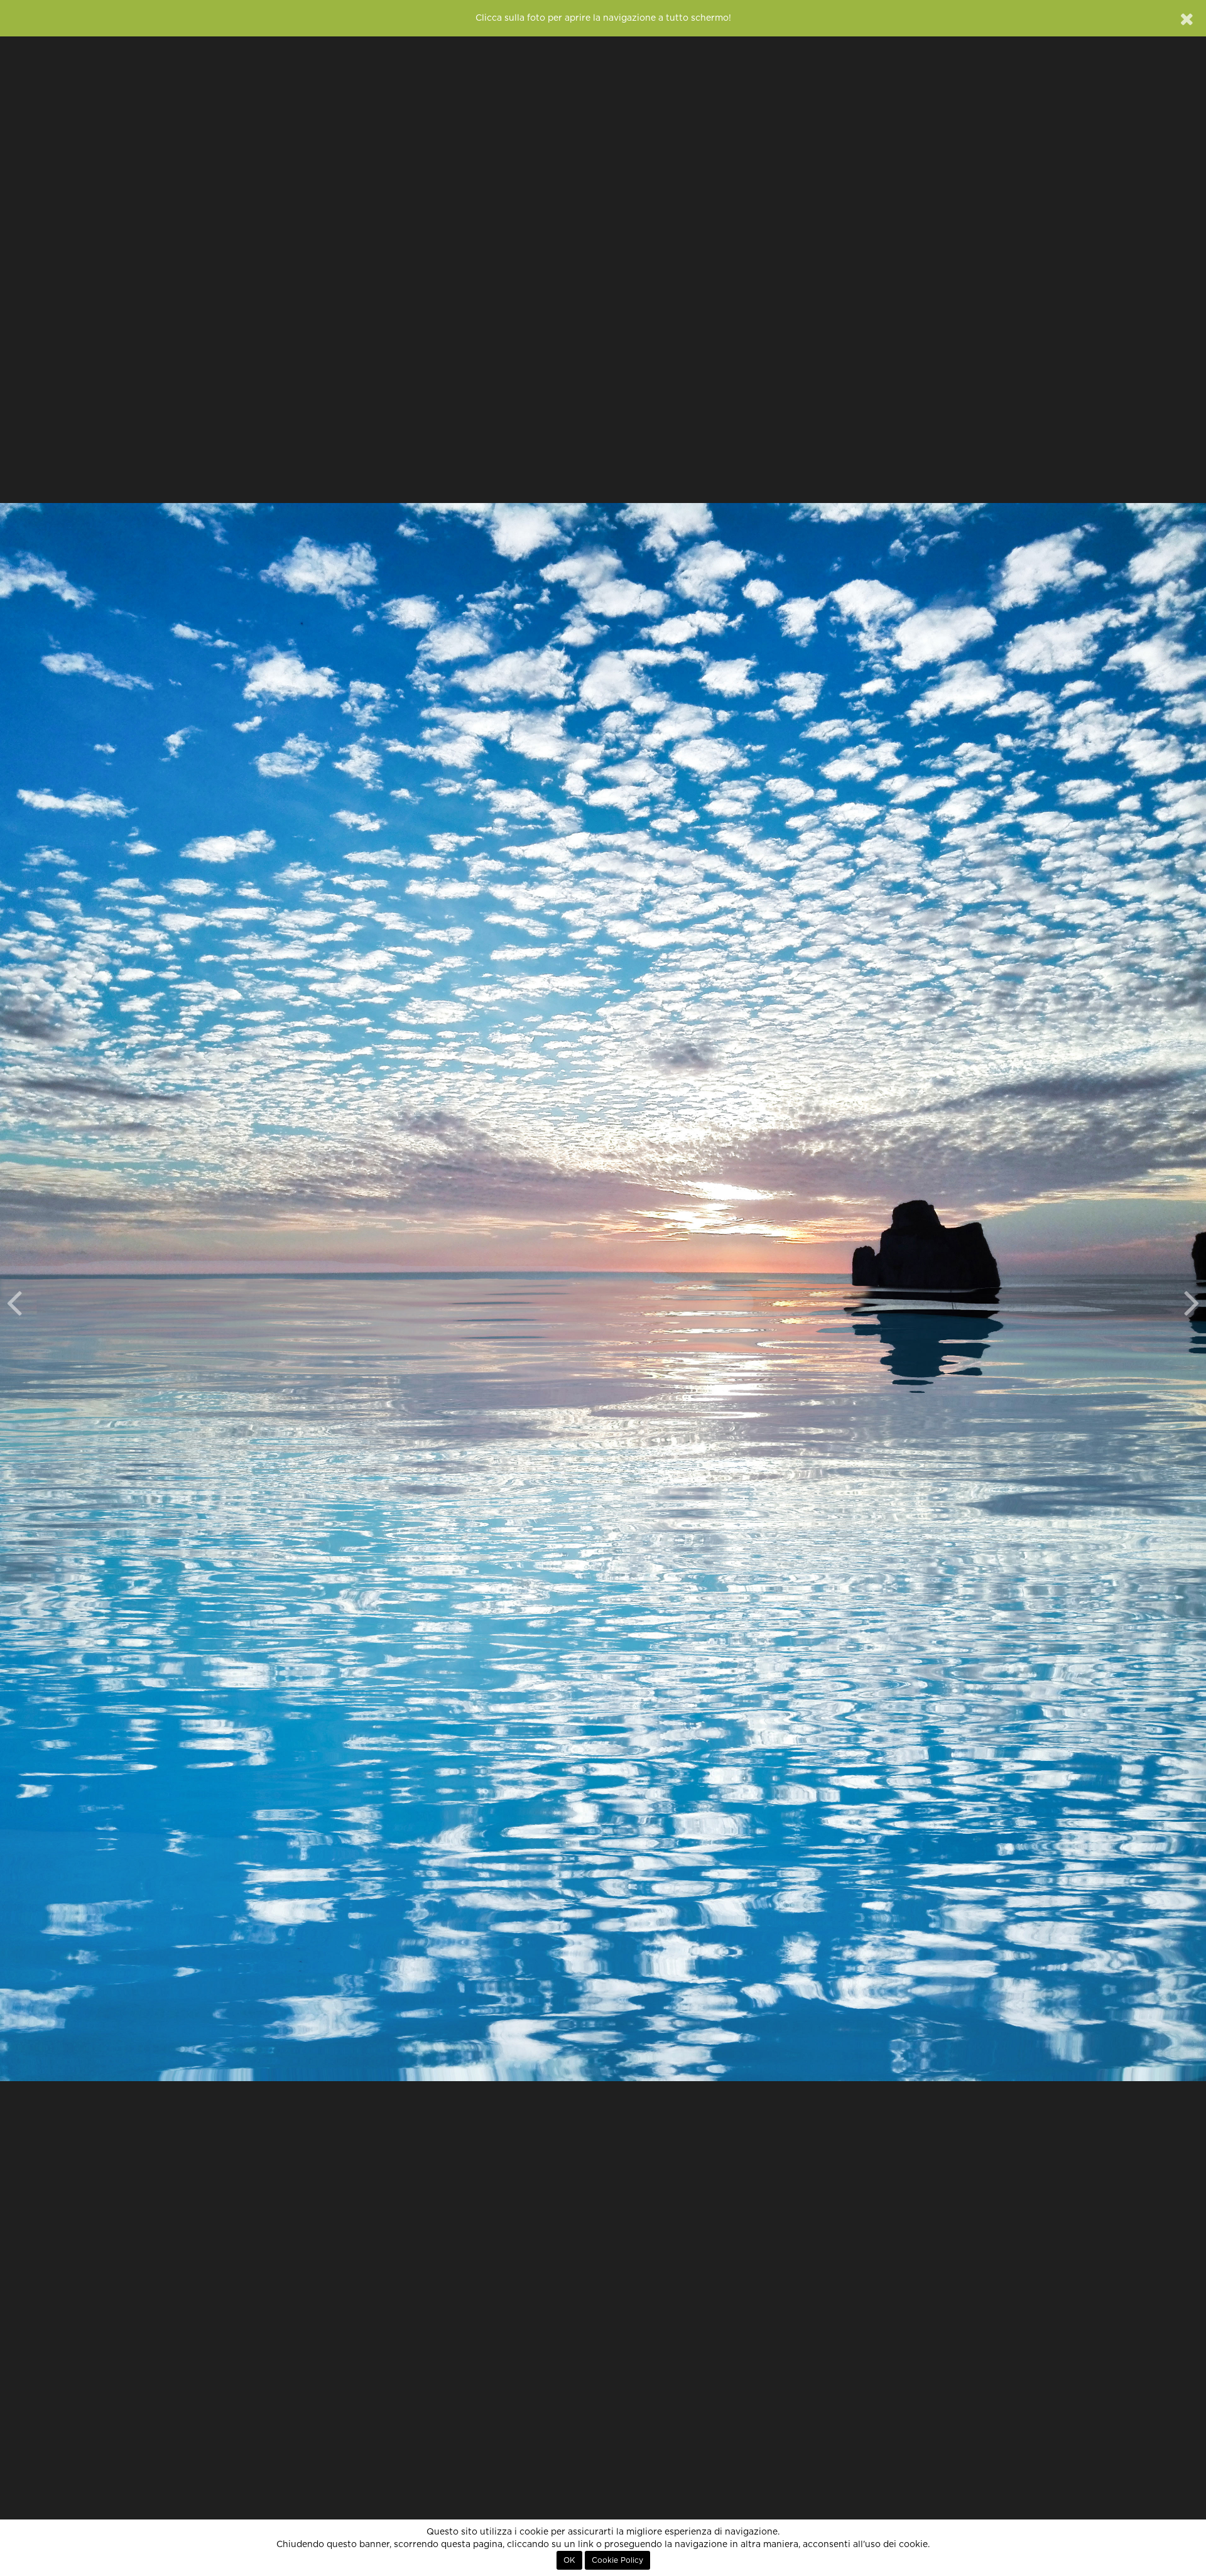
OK (569, 2560)
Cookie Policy (617, 2560)
